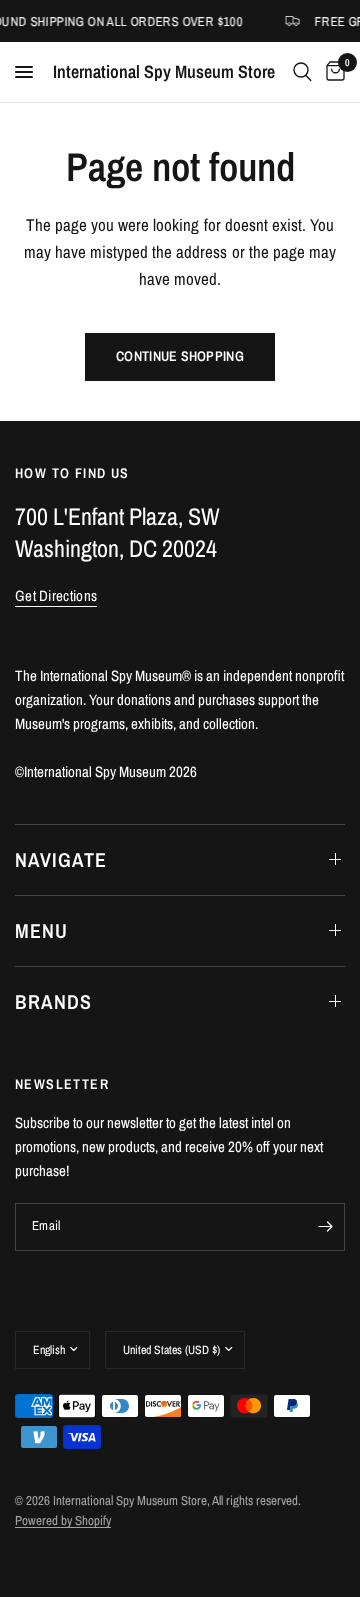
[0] (332, 72)
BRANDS (53, 1001)
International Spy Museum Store (164, 72)
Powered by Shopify (63, 1520)
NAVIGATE (61, 859)
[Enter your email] (325, 1227)
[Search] (302, 72)
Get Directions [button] (56, 595)
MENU (41, 930)
